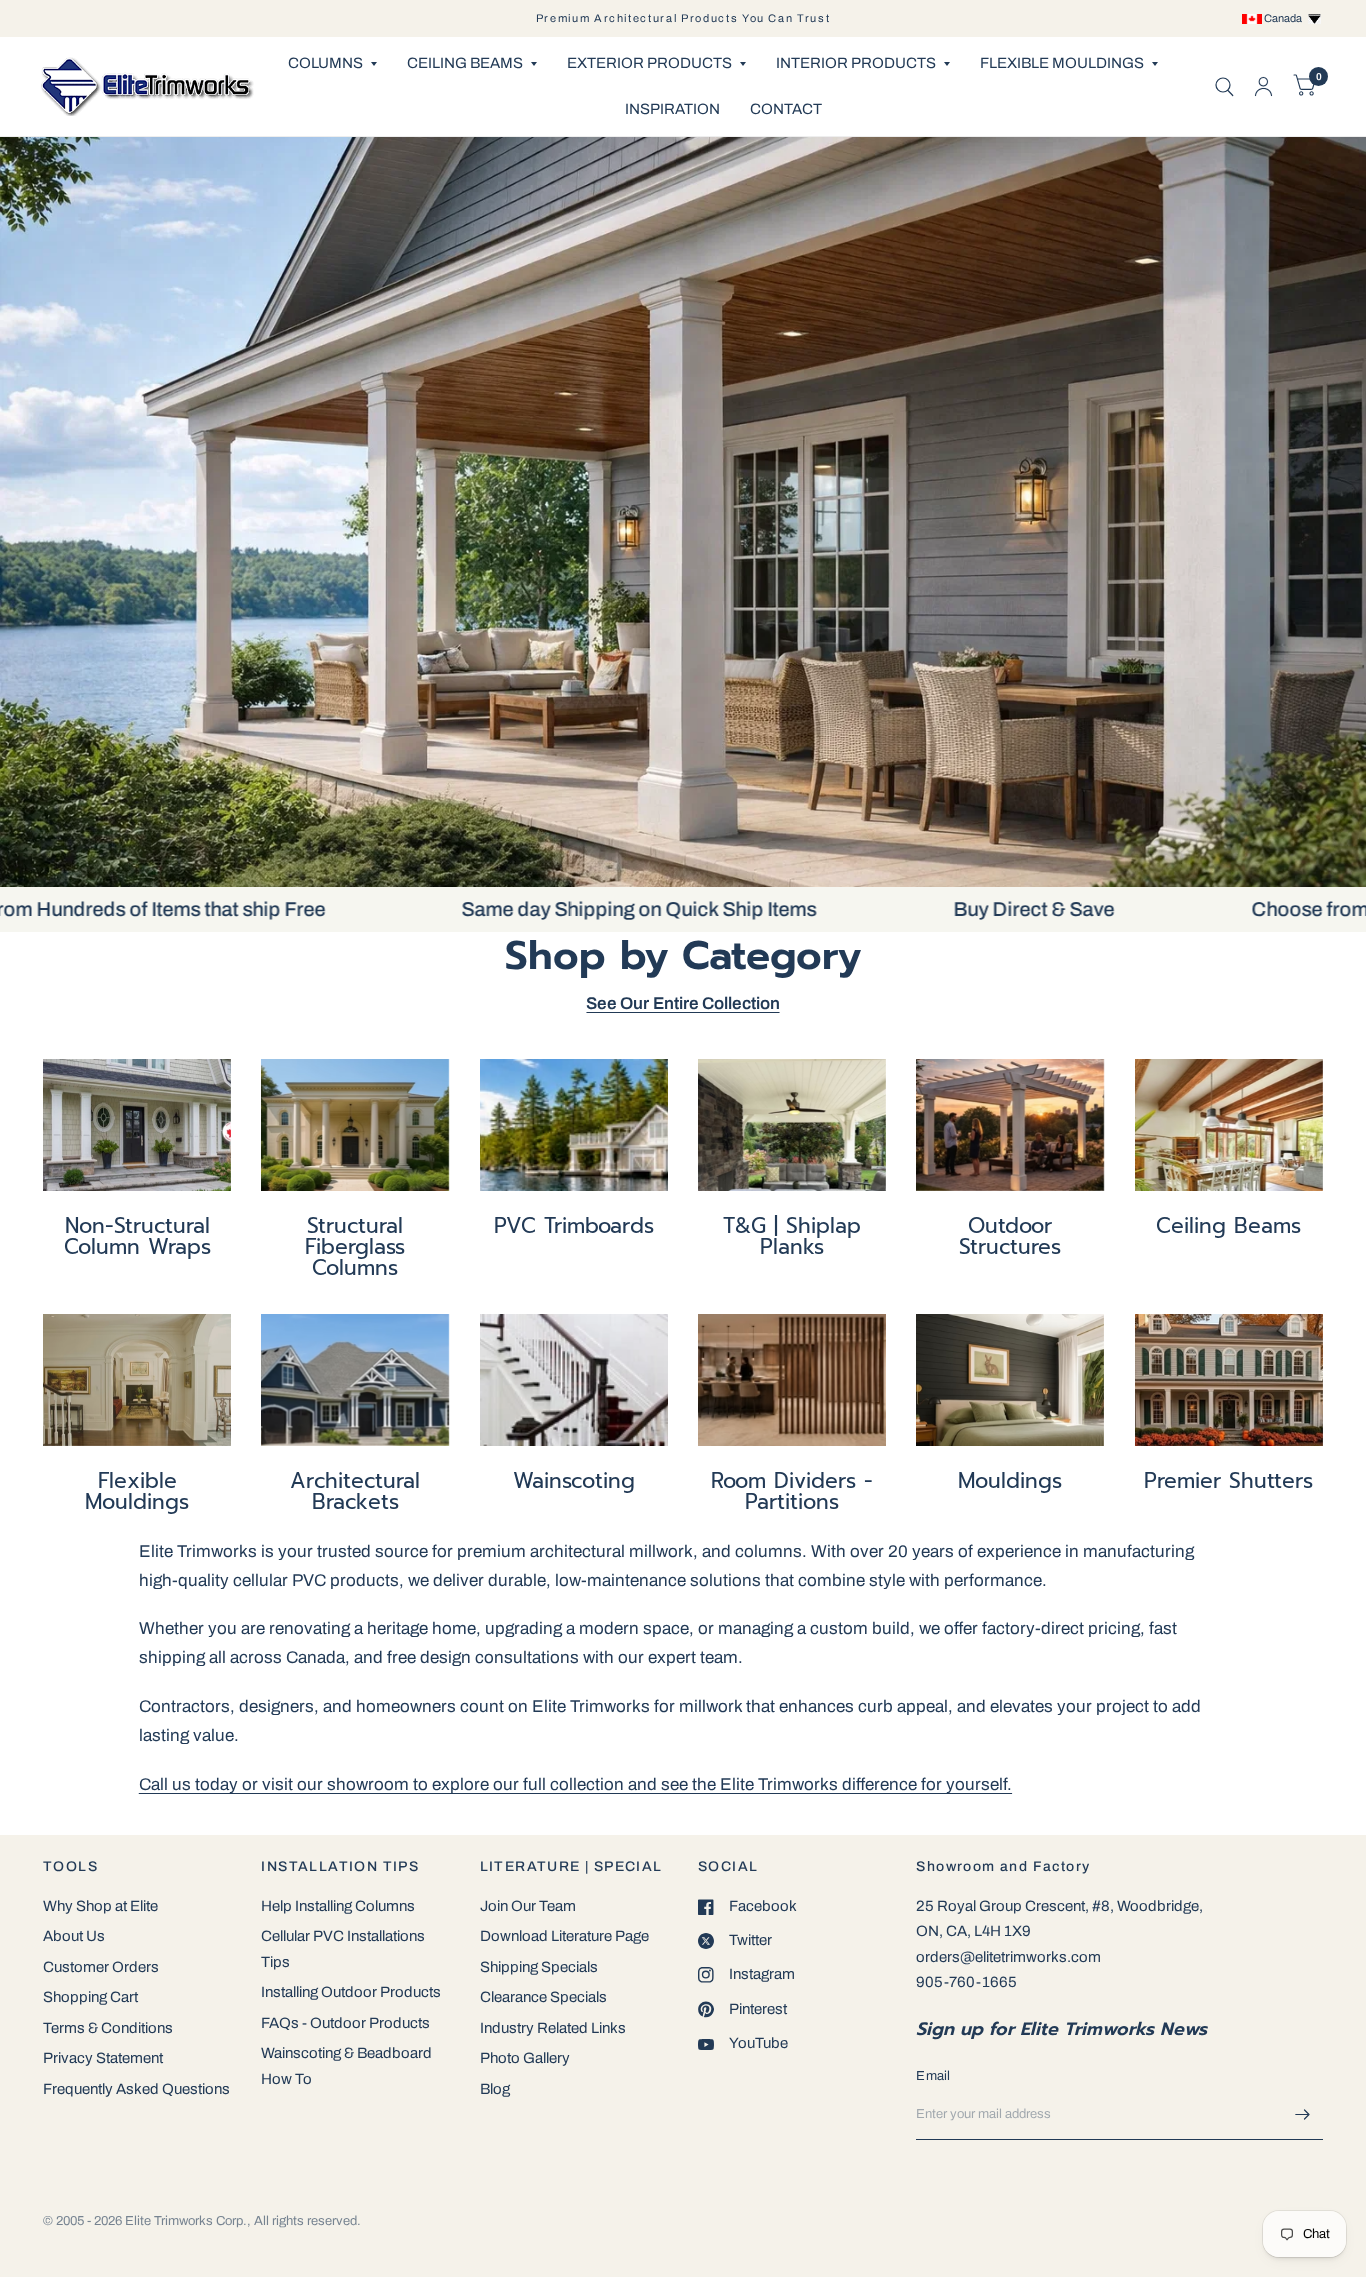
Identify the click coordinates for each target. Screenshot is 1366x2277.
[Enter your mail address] (1303, 2114)
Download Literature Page (564, 1936)
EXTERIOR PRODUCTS (649, 63)
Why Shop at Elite (100, 1906)
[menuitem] (332, 64)
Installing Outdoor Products (351, 1992)
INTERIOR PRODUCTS (856, 63)
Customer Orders (101, 1967)
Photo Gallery (525, 2058)
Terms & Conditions (108, 2028)
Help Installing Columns (338, 1906)
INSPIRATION (672, 109)
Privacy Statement (103, 2058)
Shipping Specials (539, 1967)
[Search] (1224, 86)
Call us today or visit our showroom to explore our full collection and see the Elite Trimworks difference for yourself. (575, 1784)
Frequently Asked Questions (136, 2089)
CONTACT (786, 109)
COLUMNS (325, 63)
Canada (1285, 18)
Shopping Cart (90, 1997)
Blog (495, 2089)
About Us (74, 1936)
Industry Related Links (553, 2028)
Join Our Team (528, 1906)
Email (933, 2076)
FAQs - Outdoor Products (345, 2023)
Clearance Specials (543, 1997)
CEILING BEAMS (465, 63)
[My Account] (1263, 86)
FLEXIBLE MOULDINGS (1062, 63)
